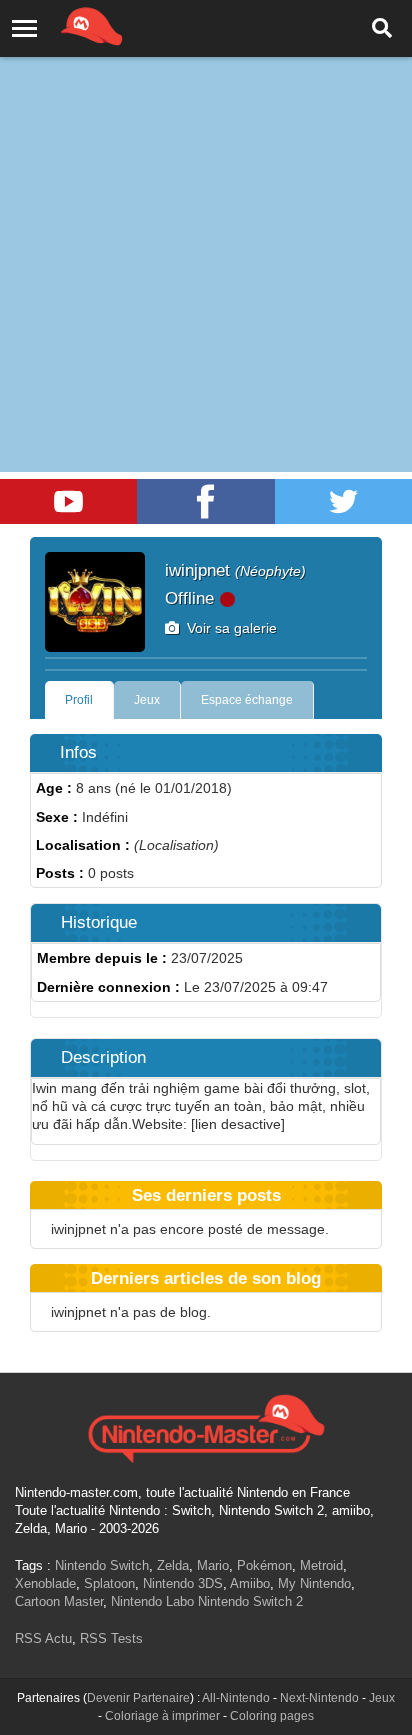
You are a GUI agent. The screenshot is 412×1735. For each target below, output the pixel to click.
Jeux (147, 700)
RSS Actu (43, 1638)
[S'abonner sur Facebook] (205, 501)
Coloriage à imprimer (162, 1716)
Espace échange (247, 700)
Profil (79, 700)
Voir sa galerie (228, 628)
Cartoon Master (59, 1601)
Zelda (173, 1565)
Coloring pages (272, 1716)
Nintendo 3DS (183, 1583)
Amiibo (250, 1583)
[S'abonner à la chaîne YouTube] (68, 501)
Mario (213, 1565)
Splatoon (109, 1583)
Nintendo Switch (102, 1565)
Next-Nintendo (319, 1698)
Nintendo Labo (152, 1601)
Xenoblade (45, 1583)
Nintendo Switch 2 (250, 1601)
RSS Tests (111, 1638)
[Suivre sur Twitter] (343, 501)
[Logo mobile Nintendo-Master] (64, 25)
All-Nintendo (236, 1698)
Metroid (321, 1565)
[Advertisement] (206, 216)
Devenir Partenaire (138, 1698)
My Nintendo (314, 1583)
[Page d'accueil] (206, 1426)
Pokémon (264, 1565)
